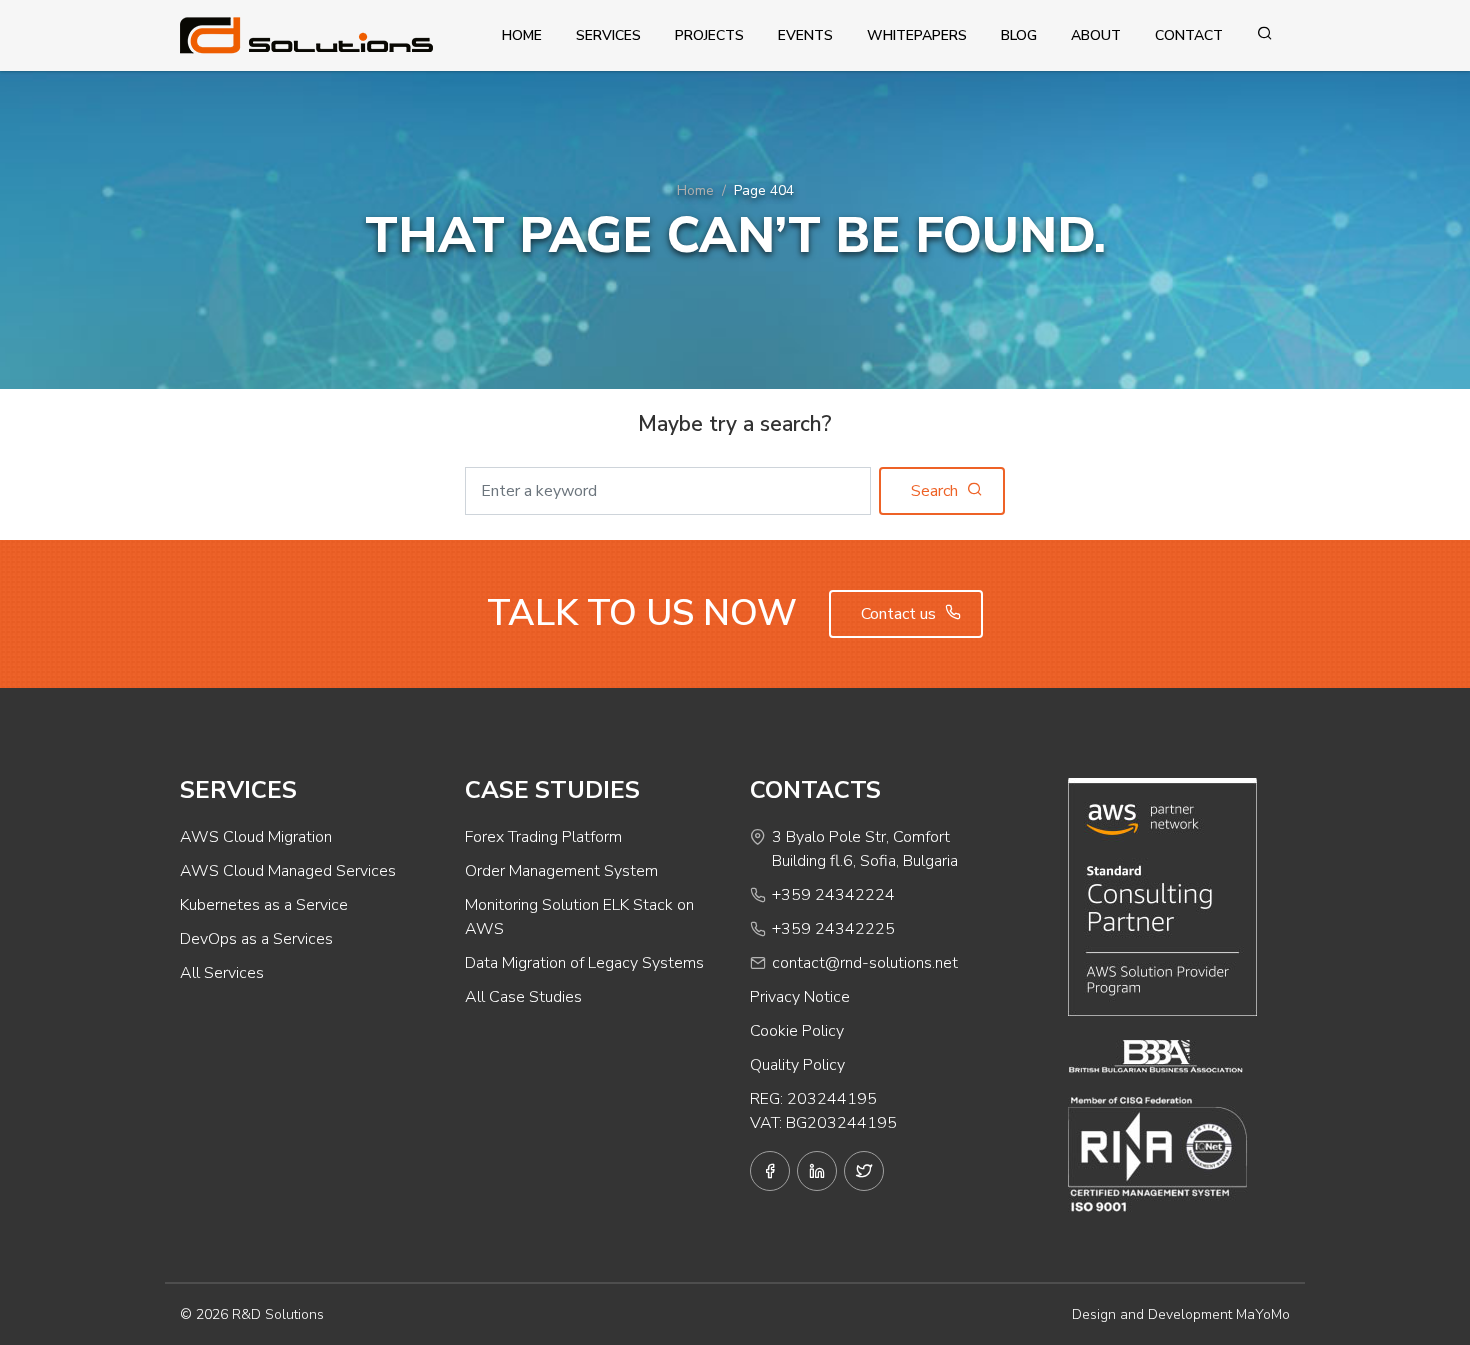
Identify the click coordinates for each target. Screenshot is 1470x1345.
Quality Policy (797, 1065)
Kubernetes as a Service (264, 905)
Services (608, 35)
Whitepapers (917, 35)
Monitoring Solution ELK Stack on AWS (579, 917)
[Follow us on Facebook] (770, 1171)
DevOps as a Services (256, 939)
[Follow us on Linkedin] (817, 1171)
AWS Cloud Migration (256, 837)
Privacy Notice (800, 997)
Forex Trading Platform (543, 837)
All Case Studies (523, 997)
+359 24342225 (833, 929)
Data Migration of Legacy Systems (584, 963)
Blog (1019, 35)
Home (522, 35)
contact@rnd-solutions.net (865, 963)
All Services (222, 973)
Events (805, 35)
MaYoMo (1263, 1314)
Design (1094, 1314)
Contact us (900, 614)
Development (1190, 1314)
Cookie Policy (797, 1031)
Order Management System (561, 871)
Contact (1189, 35)
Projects (709, 35)
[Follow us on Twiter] (864, 1171)
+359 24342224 (833, 895)
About (1096, 35)
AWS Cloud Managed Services (288, 871)
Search (936, 491)
